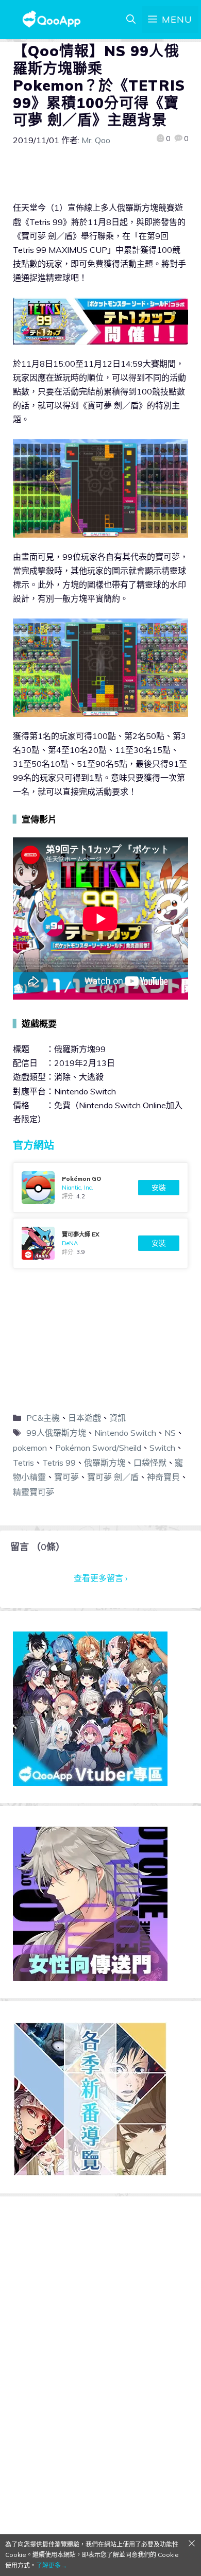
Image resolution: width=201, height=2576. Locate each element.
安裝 (159, 1188)
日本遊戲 (85, 1418)
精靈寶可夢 (33, 1492)
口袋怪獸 (150, 1463)
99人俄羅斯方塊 (56, 1433)
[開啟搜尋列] (131, 20)
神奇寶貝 (163, 1477)
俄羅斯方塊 (105, 1463)
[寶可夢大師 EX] (100, 1243)
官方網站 (33, 1145)
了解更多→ (52, 2565)
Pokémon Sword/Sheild (98, 1448)
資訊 (118, 1418)
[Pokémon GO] (100, 1188)
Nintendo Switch (125, 1433)
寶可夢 (66, 1477)
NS (170, 1433)
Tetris (23, 1463)
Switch (162, 1448)
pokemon (30, 1448)
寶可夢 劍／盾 (113, 1477)
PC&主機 (43, 1418)
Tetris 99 (59, 1463)
